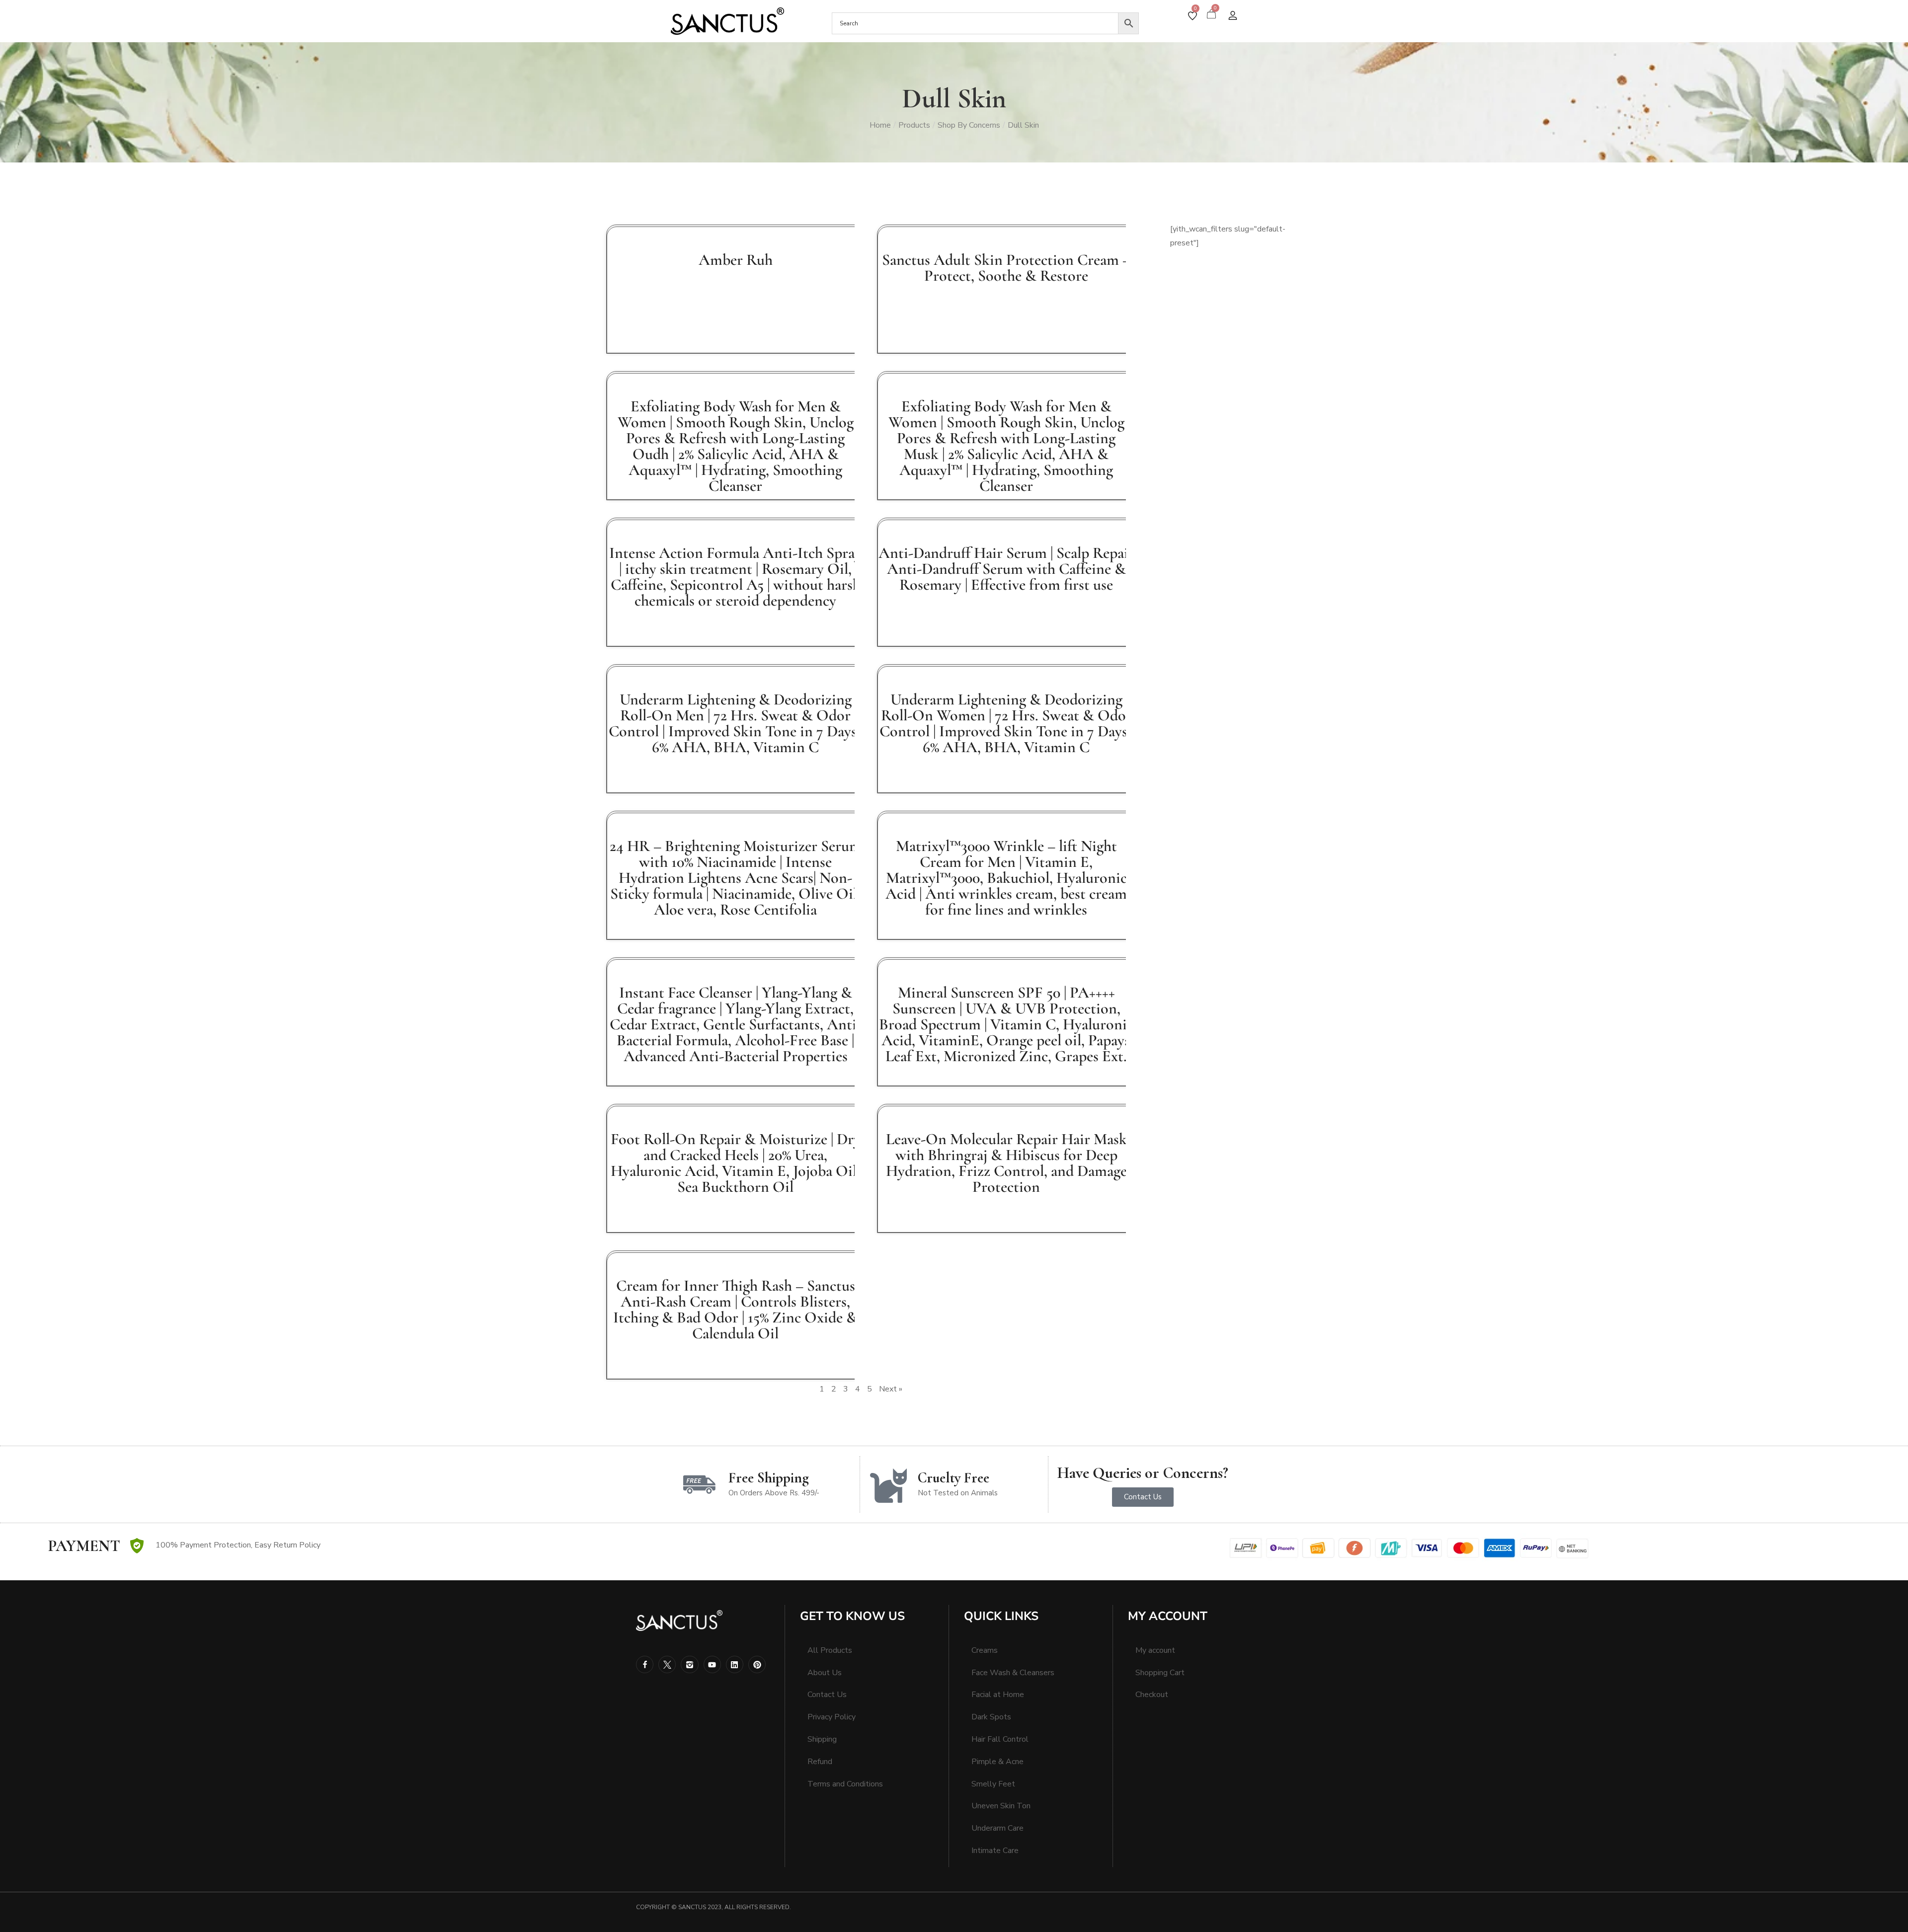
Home (880, 125)
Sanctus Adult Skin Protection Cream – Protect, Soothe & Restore (1006, 268)
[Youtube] (712, 1664)
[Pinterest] (757, 1664)
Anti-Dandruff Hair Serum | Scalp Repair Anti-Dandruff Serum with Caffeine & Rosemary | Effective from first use (1006, 569)
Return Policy (297, 1545)
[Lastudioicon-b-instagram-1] (689, 1664)
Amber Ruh (736, 260)
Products (914, 125)
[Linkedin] (735, 1664)
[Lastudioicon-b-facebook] (645, 1664)
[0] (1192, 16)
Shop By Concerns (969, 125)
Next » (891, 1389)
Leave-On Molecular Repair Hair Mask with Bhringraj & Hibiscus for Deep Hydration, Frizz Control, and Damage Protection (1006, 1163)
